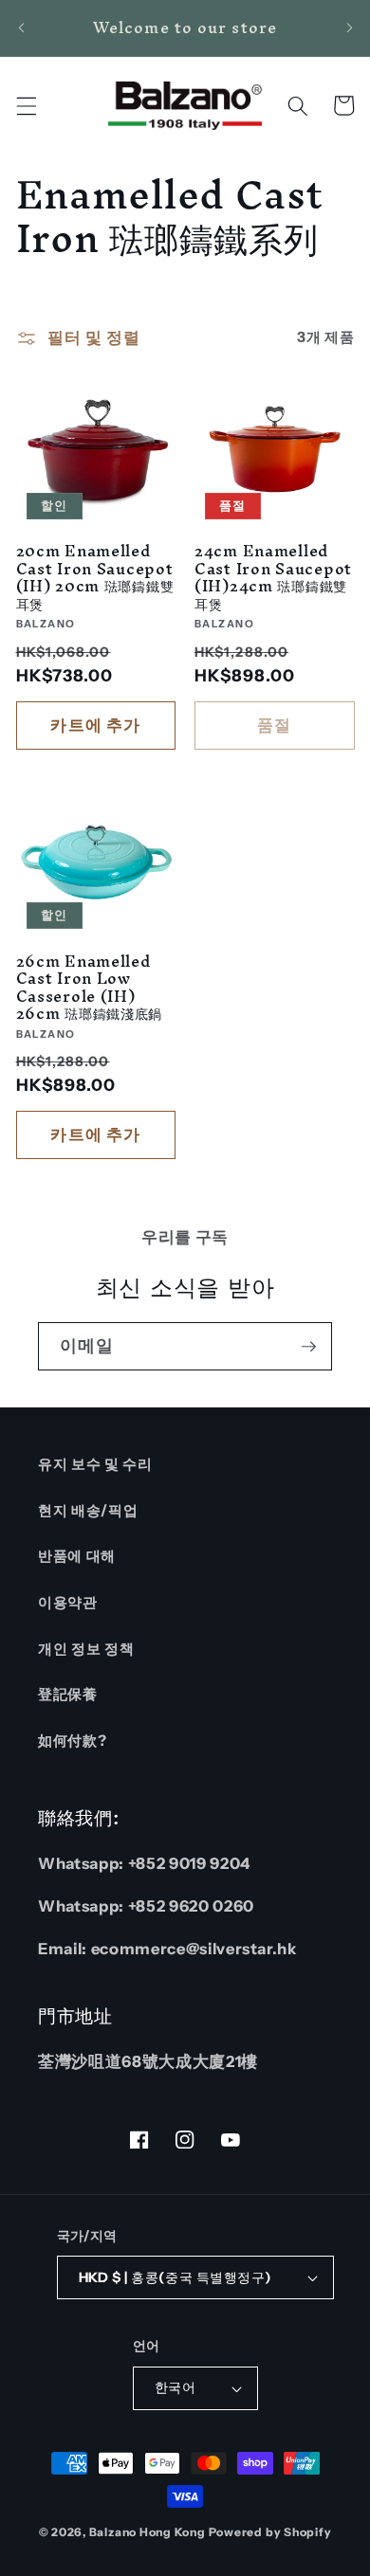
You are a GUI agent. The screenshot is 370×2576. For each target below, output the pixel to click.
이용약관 (68, 1602)
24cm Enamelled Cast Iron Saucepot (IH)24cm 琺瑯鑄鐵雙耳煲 (273, 577)
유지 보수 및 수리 (95, 1464)
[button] (26, 105)
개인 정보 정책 (86, 1649)
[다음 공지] (349, 27)
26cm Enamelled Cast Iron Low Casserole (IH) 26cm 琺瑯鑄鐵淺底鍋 (90, 987)
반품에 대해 (77, 1556)
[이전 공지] (21, 27)
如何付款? (72, 1741)
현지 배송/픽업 (88, 1510)
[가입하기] (308, 1347)
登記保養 (68, 1694)
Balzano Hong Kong (148, 2532)
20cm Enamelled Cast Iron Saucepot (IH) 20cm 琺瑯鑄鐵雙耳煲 (95, 577)
